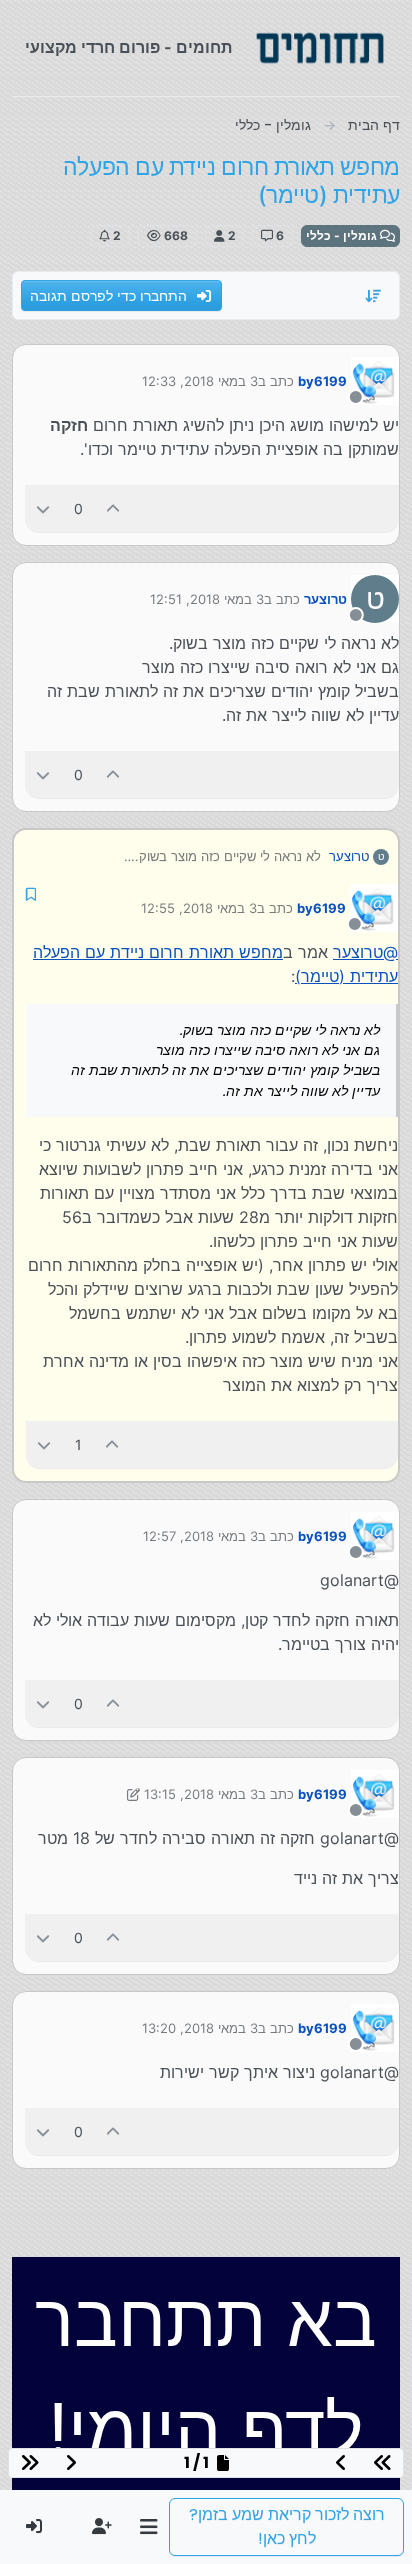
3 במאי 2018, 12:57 (200, 1536)
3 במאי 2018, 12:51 (207, 599)
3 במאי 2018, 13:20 (200, 2028)
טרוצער (325, 599)
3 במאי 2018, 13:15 (201, 1794)
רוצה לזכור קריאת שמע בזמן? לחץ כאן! (287, 2526)
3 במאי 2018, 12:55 (199, 908)
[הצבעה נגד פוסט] (43, 508)
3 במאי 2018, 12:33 (200, 381)
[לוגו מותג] (320, 48)
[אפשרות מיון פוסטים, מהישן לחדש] (374, 296)
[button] (148, 2527)
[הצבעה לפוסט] (114, 508)
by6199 (322, 381)
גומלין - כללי (343, 235)
